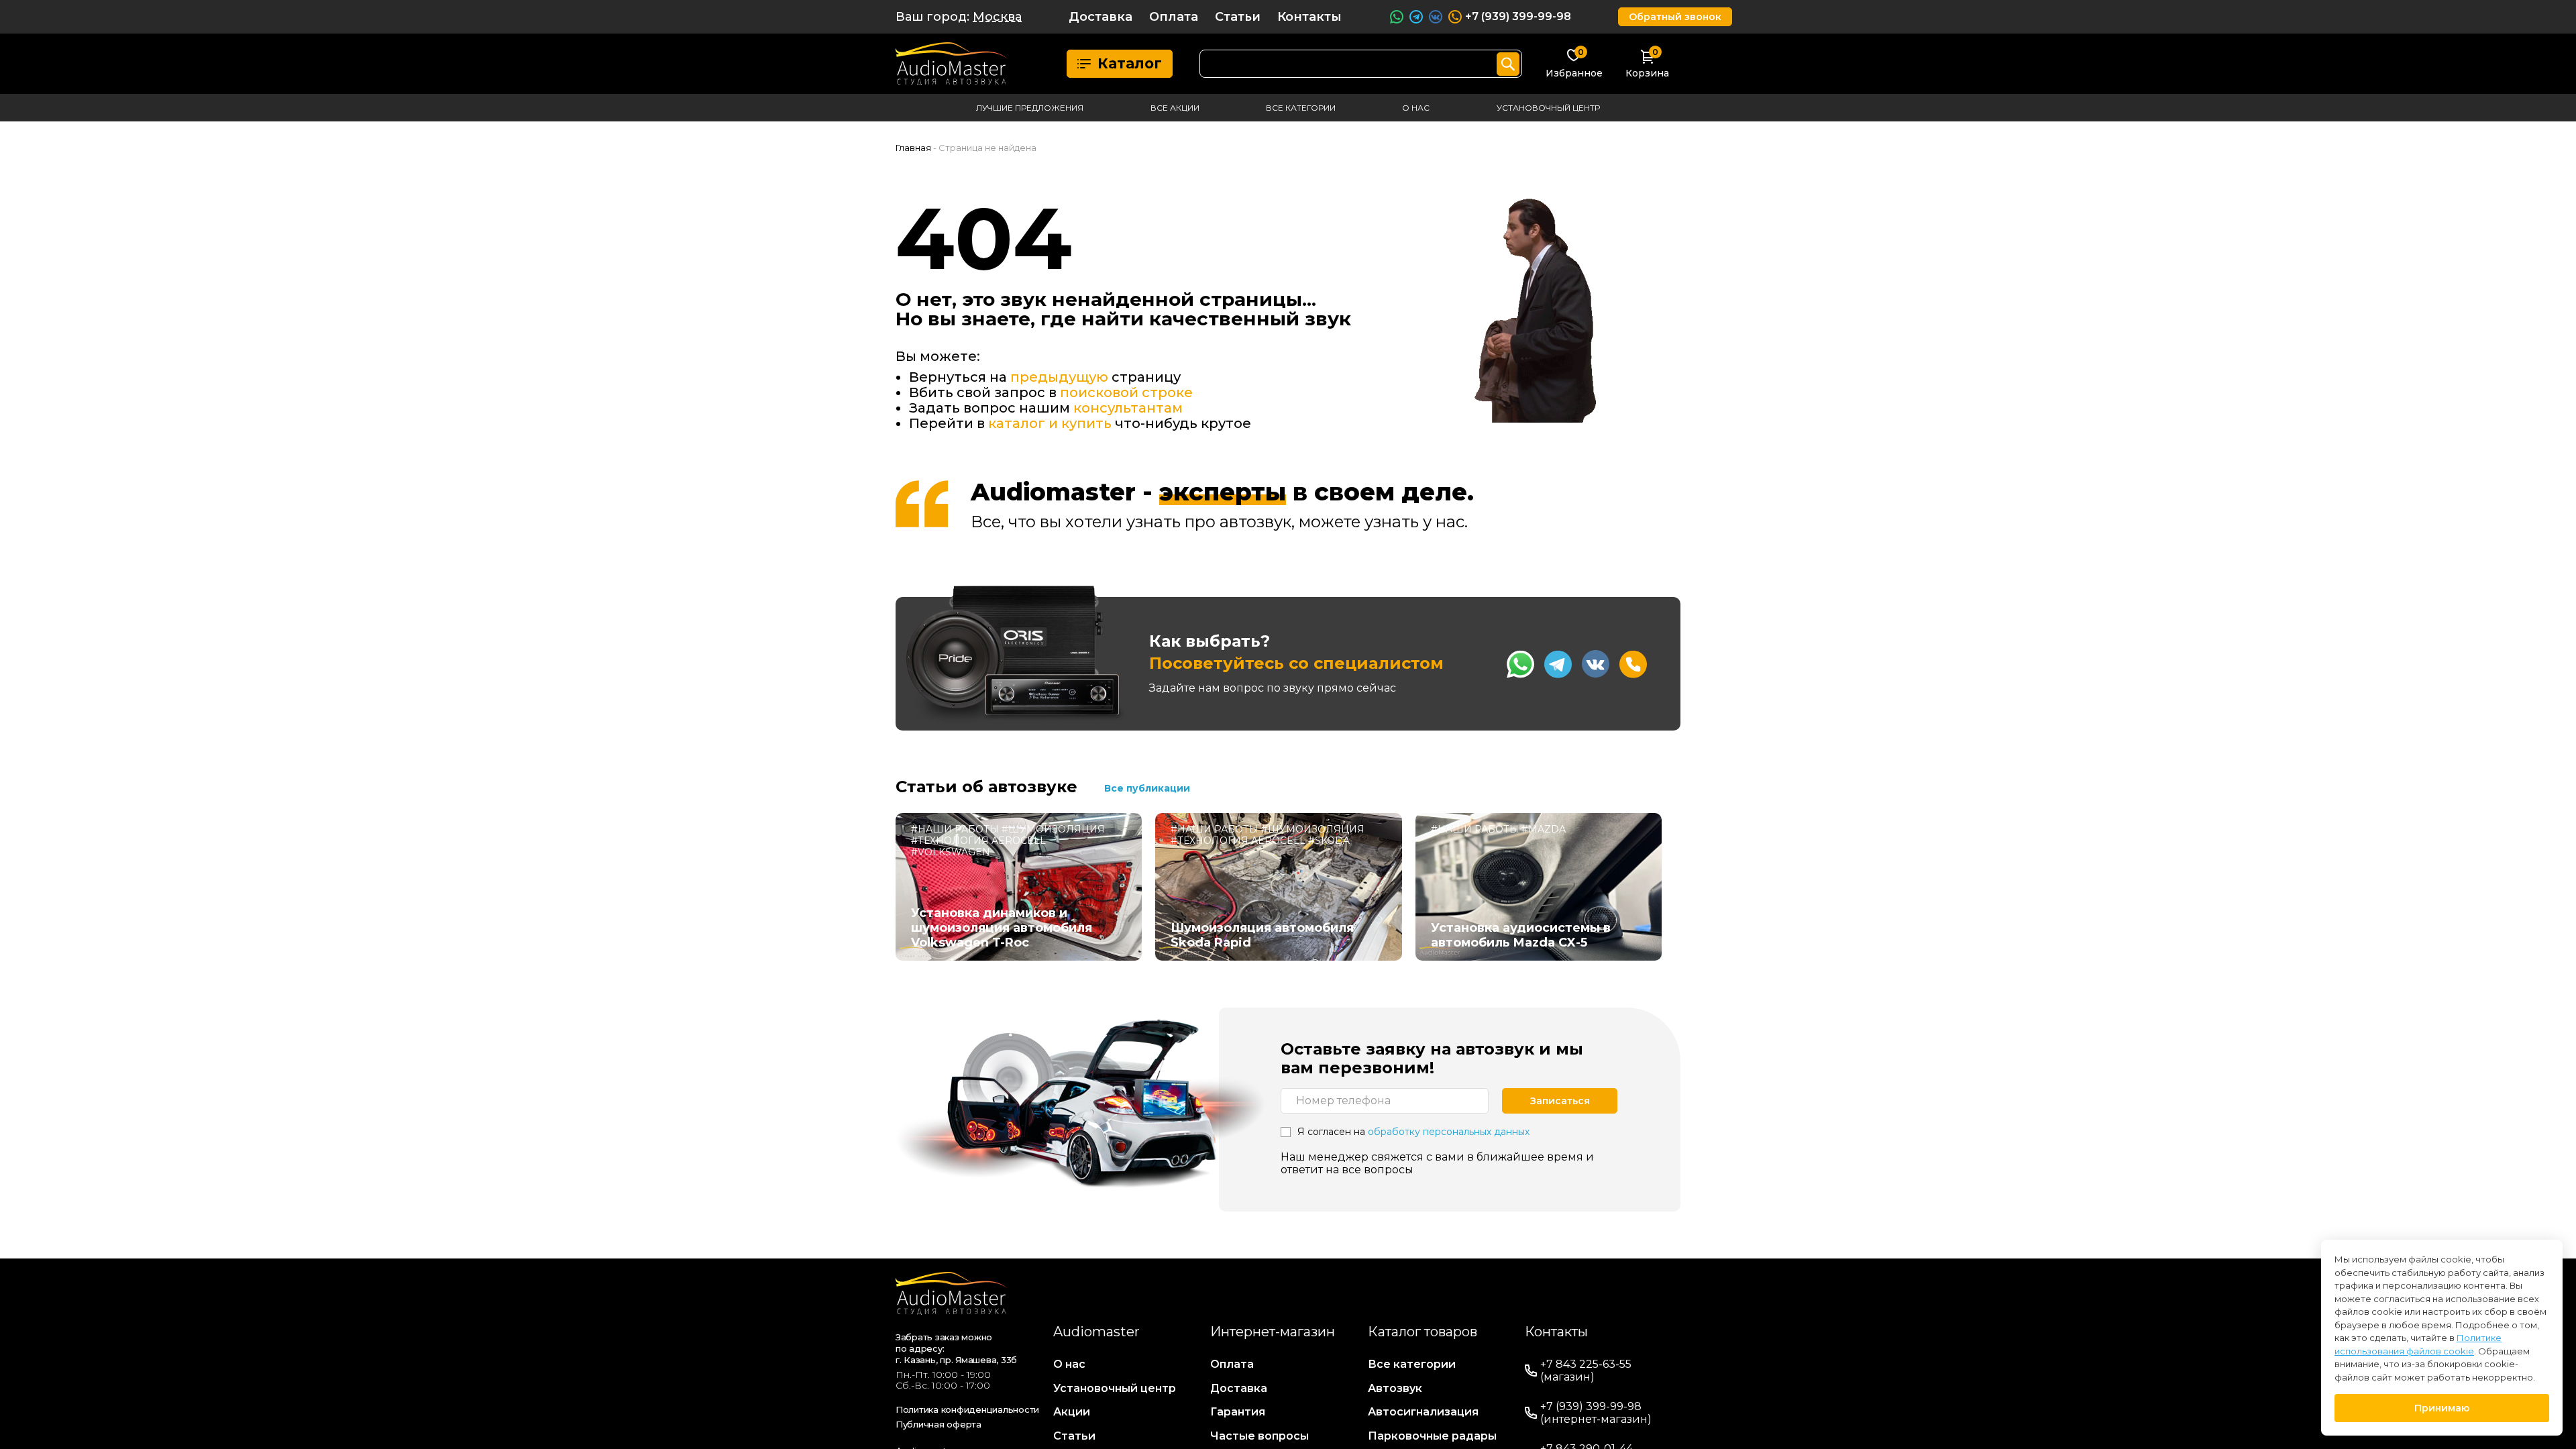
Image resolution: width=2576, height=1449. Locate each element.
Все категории (1301, 108)
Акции (1072, 1412)
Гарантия (1238, 1412)
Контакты (1309, 17)
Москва (997, 17)
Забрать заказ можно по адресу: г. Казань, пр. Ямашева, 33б (956, 1348)
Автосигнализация (1423, 1412)
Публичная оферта (938, 1424)
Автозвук (1395, 1388)
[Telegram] (1558, 664)
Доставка (1101, 17)
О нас (1416, 108)
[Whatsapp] (1520, 664)
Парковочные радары (1432, 1436)
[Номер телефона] (1633, 664)
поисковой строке (1126, 392)
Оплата (1174, 17)
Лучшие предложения (1030, 108)
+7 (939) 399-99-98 (1518, 16)
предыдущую (1059, 377)
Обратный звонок (1675, 17)
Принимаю (2442, 1408)
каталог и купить (1050, 423)
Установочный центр (1548, 108)
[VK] (1596, 664)
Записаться (1560, 1101)
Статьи (1238, 17)
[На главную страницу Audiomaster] (952, 64)
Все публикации (1147, 788)
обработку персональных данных (1449, 1132)
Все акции (1175, 108)
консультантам (1128, 408)
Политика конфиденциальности (967, 1409)
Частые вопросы (1259, 1436)
